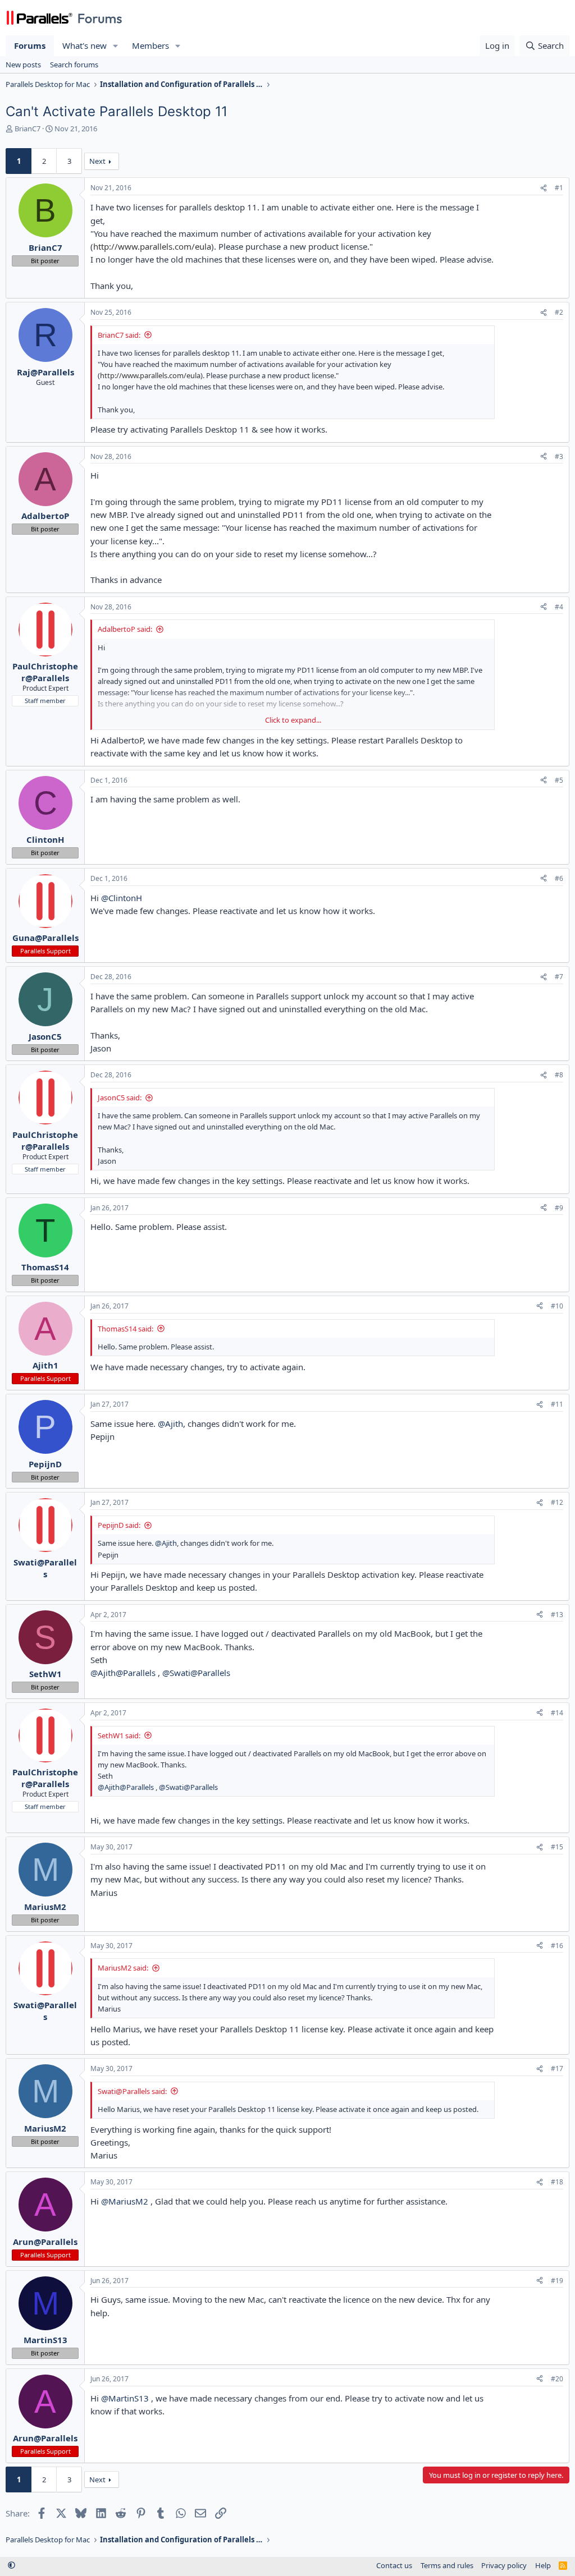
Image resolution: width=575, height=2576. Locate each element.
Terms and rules (447, 2565)
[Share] (544, 188)
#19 (557, 2281)
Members (150, 45)
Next (97, 161)
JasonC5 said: (120, 1098)
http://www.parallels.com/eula (152, 246)
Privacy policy (504, 2565)
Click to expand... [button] (293, 720)
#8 (559, 1075)
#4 (559, 607)
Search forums (74, 65)
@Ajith (170, 1424)
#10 (557, 1306)
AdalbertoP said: (125, 629)
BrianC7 (28, 128)
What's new (85, 45)
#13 (557, 1615)
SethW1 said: (119, 1735)
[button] (116, 46)
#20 (557, 2379)
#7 (559, 977)
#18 (557, 2182)
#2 (559, 312)
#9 (559, 1208)
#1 (559, 188)
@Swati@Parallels (196, 1673)
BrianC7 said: (119, 335)
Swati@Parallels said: (132, 2091)
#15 (557, 1847)
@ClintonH (122, 898)
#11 (557, 1404)
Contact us (394, 2565)
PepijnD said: (119, 1525)
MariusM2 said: (123, 1968)
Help (543, 2565)
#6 (559, 878)
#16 (557, 1946)
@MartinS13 (125, 2398)
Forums (30, 45)
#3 (559, 456)
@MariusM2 (125, 2201)
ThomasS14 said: (126, 1329)
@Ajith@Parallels (123, 1673)
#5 (559, 780)
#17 (557, 2068)
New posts (23, 65)
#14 (557, 1713)
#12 (557, 1502)
